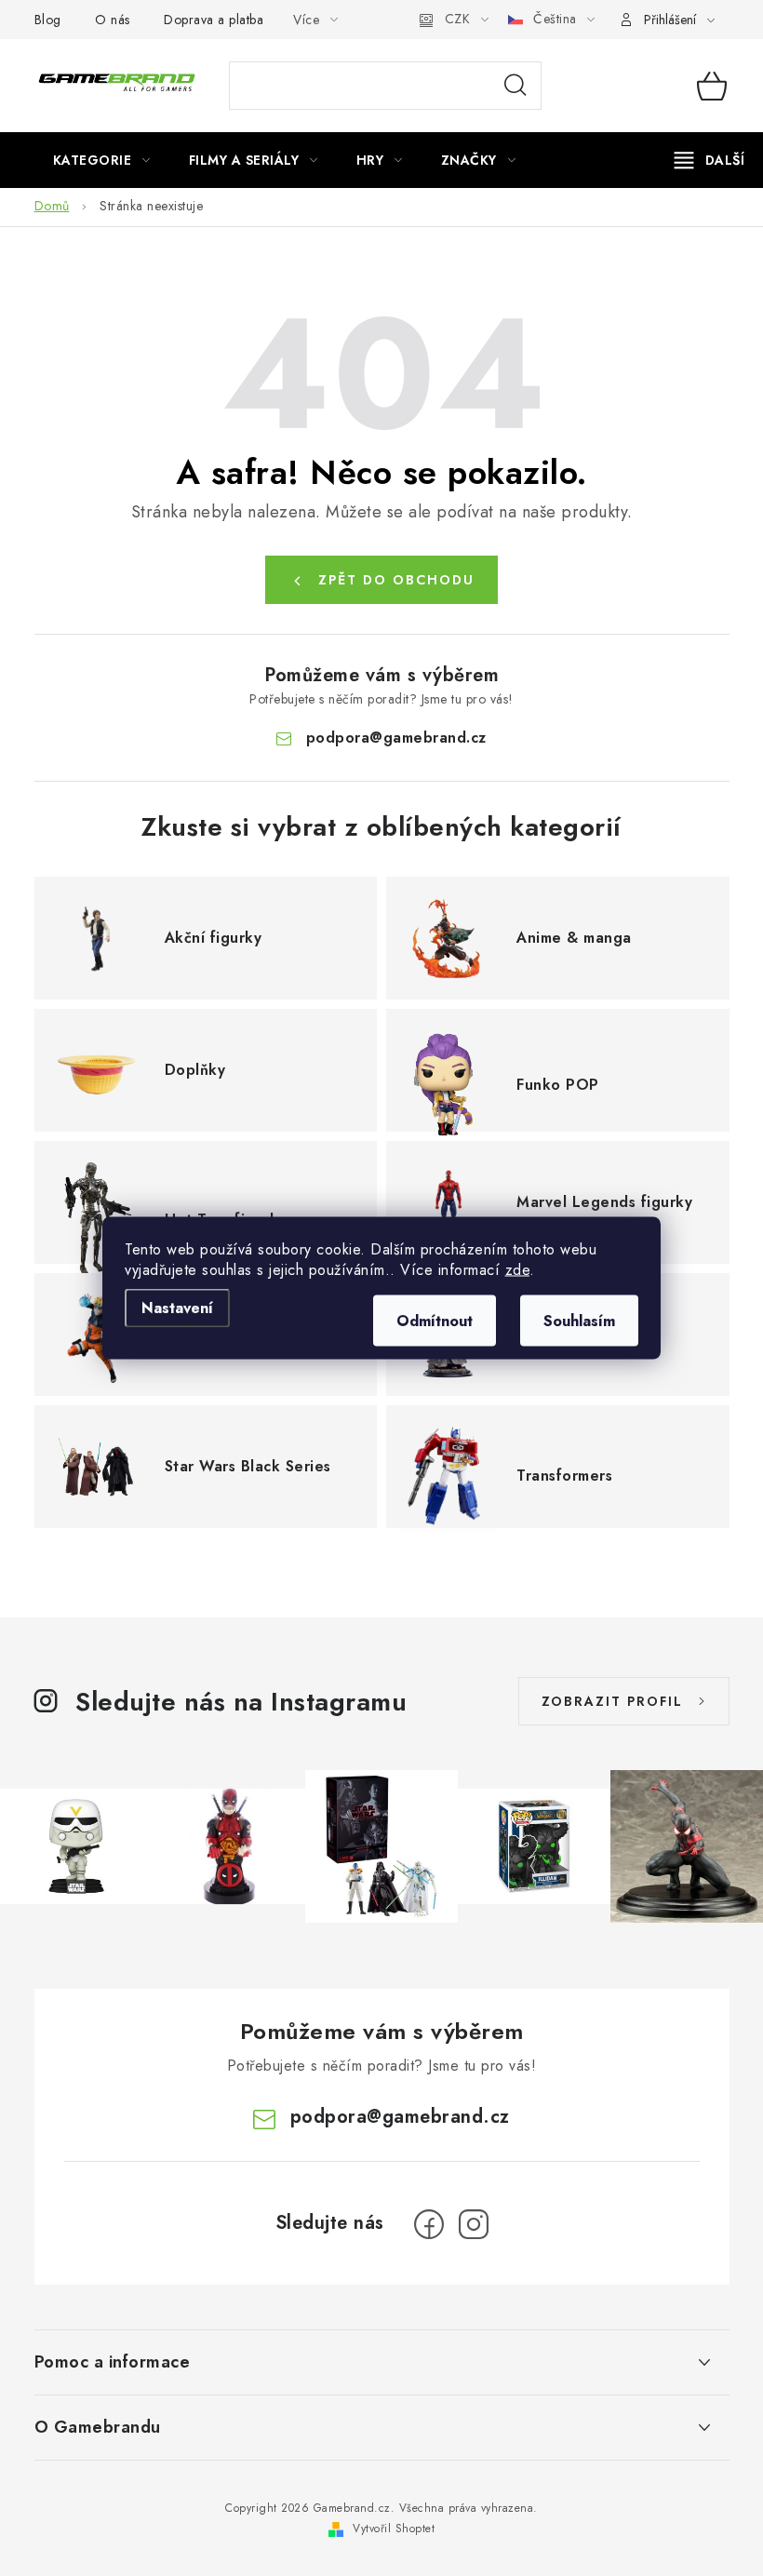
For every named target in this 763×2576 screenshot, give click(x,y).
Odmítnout (435, 1321)
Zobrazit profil (612, 1701)
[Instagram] (474, 2224)
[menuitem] (102, 160)
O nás (113, 20)
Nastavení (177, 1308)
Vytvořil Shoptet (394, 2529)
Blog (48, 20)
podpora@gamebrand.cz (396, 738)
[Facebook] (429, 2224)
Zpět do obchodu (396, 580)
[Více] (709, 160)
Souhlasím (579, 1321)
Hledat (515, 86)
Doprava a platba (214, 20)
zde (518, 1270)
